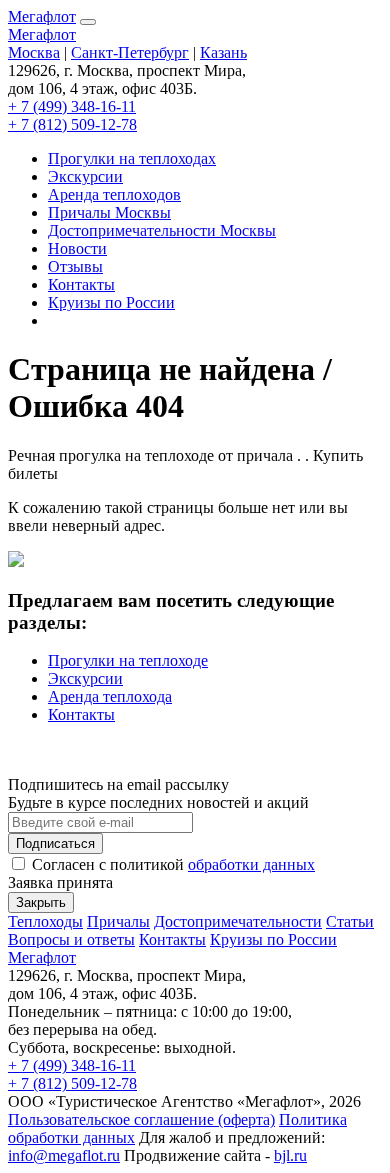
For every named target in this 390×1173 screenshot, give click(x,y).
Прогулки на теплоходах (132, 158)
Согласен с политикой (171, 864)
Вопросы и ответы (71, 939)
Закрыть (41, 902)
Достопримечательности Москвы (162, 230)
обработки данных (251, 864)
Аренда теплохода (110, 696)
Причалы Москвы (109, 212)
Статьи (350, 921)
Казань (223, 52)
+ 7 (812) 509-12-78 (72, 124)
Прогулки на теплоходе (128, 660)
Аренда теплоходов (114, 194)
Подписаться (55, 843)
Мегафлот (42, 16)
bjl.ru (290, 1155)
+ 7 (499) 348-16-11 (72, 106)
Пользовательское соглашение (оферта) (141, 1119)
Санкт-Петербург (130, 52)
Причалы (118, 921)
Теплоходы (45, 921)
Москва (34, 52)
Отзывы (75, 266)
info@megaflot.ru (64, 1155)
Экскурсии (85, 176)
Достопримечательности (238, 921)
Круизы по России (111, 302)
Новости (77, 248)
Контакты (81, 284)
